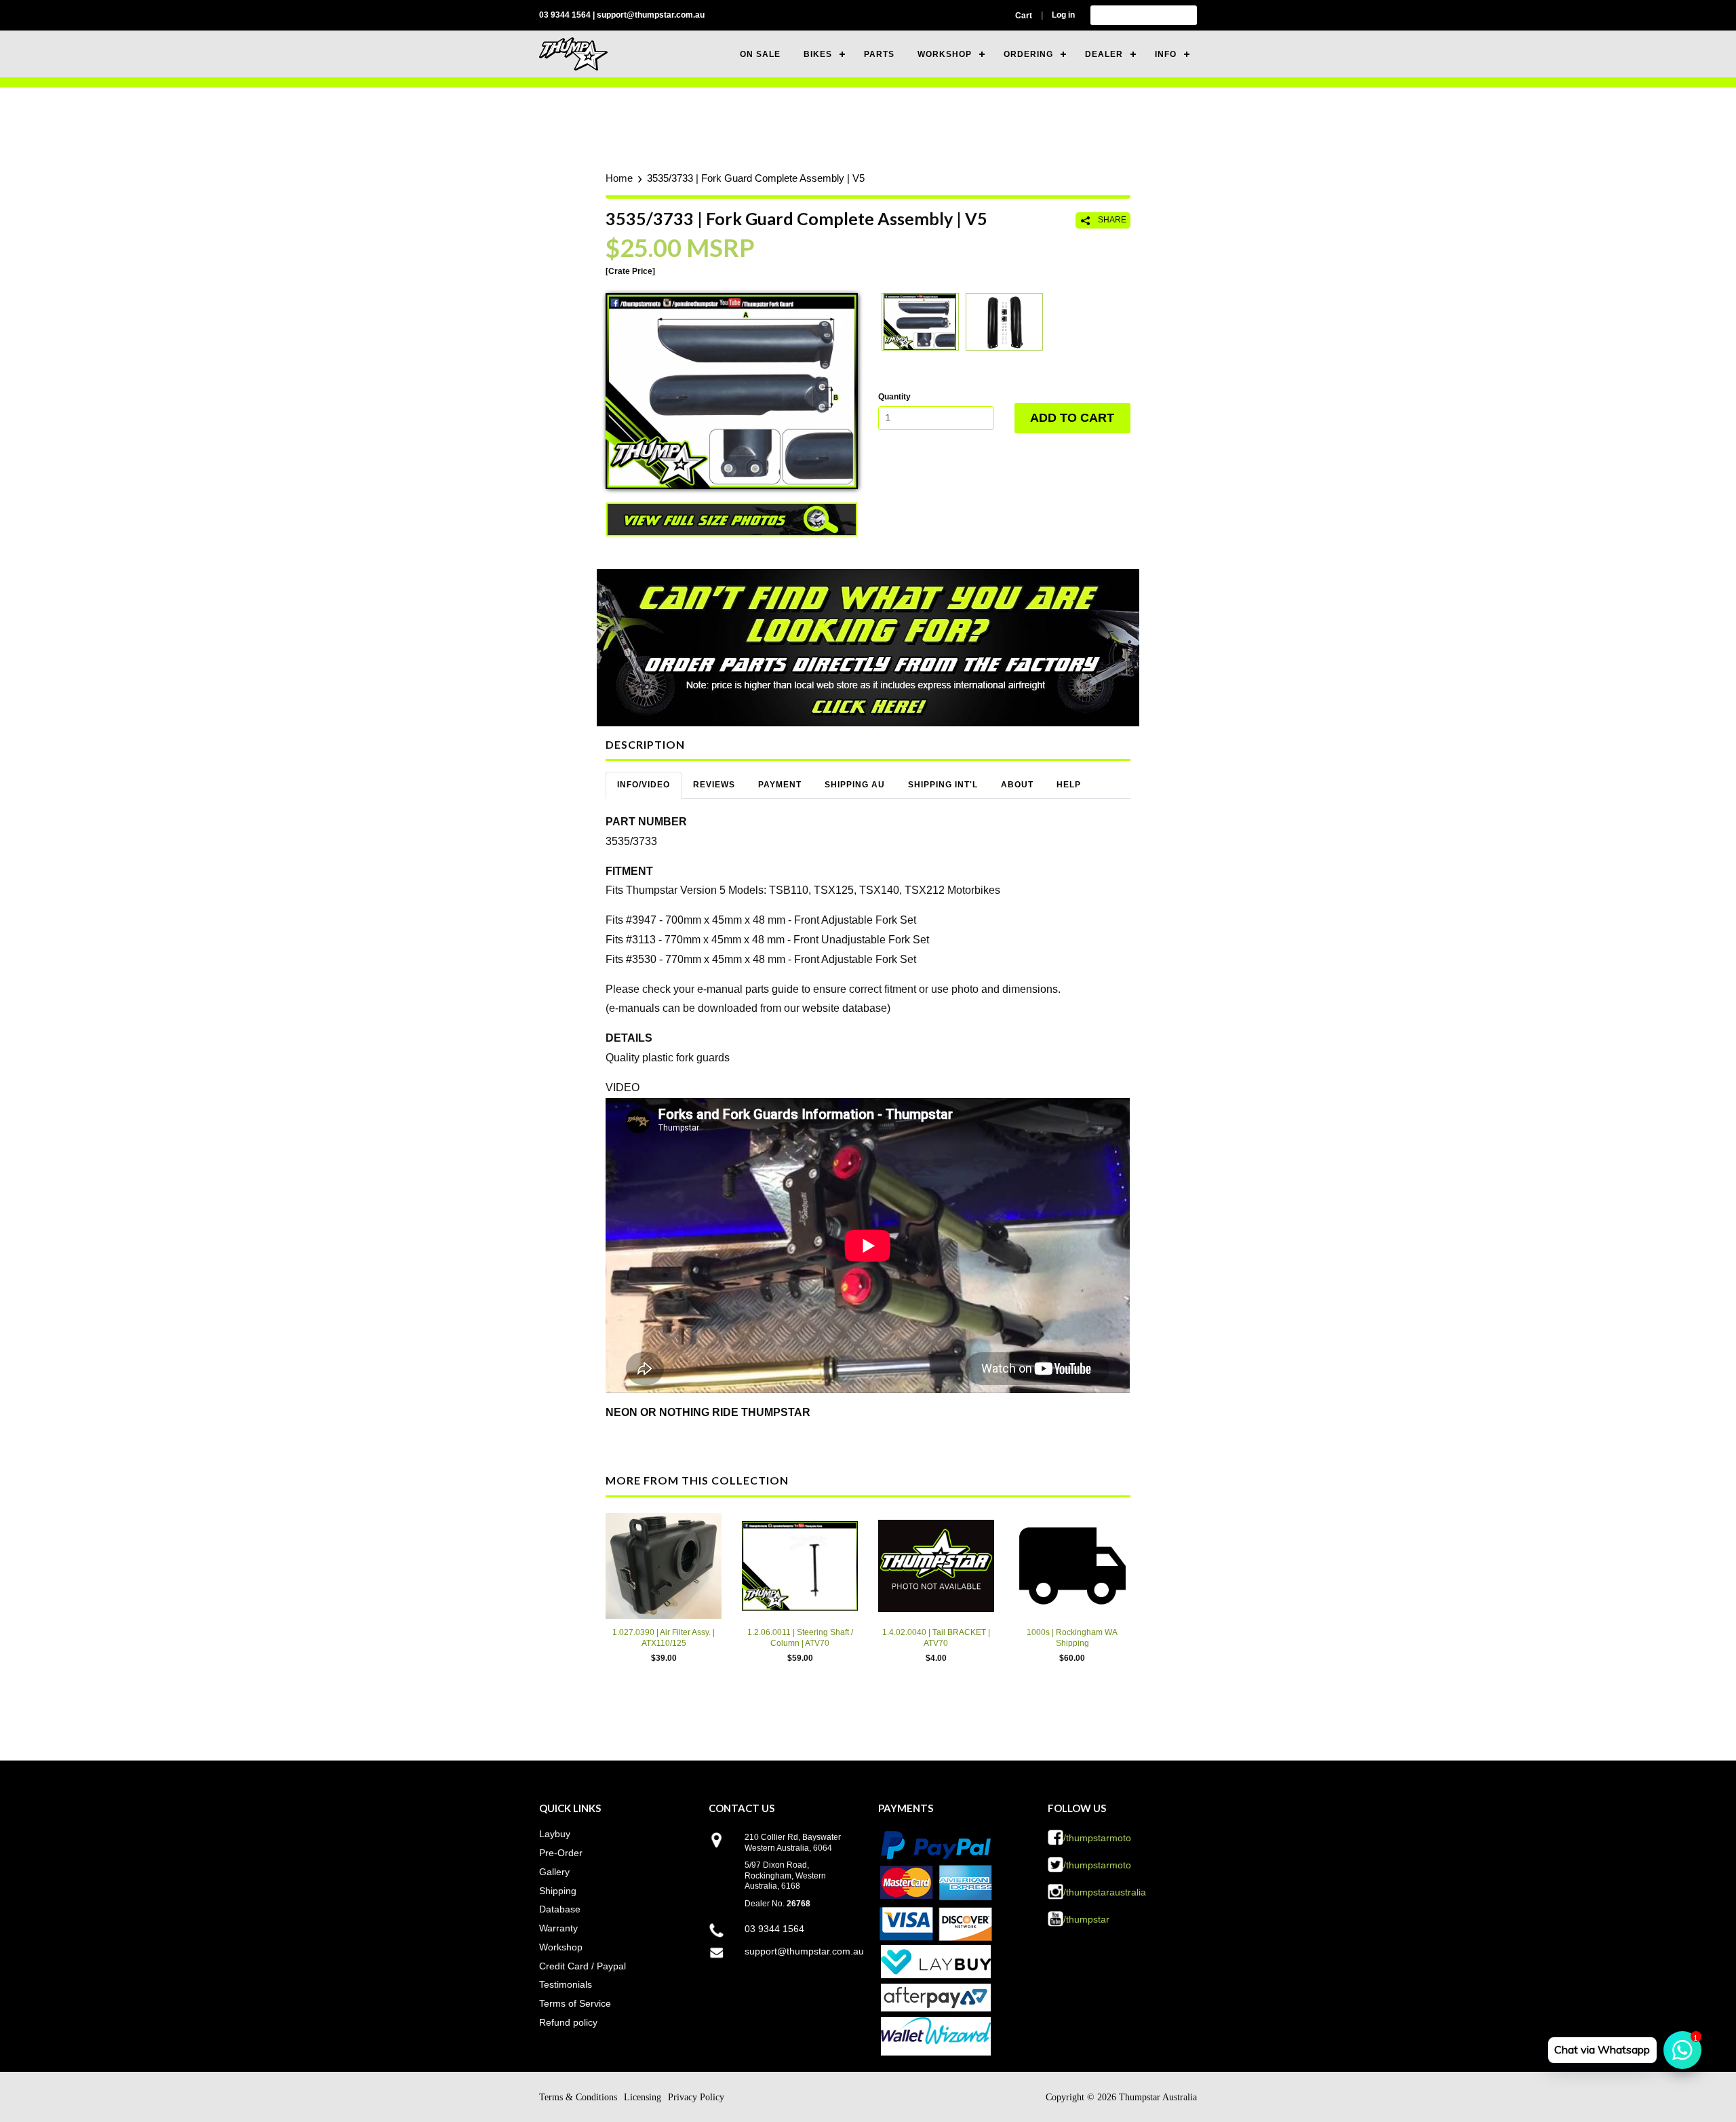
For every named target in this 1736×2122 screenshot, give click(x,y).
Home (619, 178)
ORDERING (1028, 54)
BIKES (818, 54)
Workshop (561, 1947)
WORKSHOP (945, 54)
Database (560, 1909)
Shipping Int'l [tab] (943, 785)
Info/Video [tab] (644, 785)
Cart (1024, 16)
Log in (1063, 15)
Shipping (558, 1891)
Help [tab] (1069, 785)
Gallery (554, 1872)
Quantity (894, 397)
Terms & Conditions (578, 2097)
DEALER (1104, 54)
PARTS (879, 54)
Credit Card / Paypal (583, 1966)
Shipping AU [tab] (855, 785)
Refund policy (568, 2022)
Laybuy (555, 1834)
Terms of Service (575, 2003)
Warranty (558, 1928)
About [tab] (1017, 785)
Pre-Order (561, 1853)
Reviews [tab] (714, 785)
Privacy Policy (696, 2097)
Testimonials (566, 1984)
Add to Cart (1072, 418)
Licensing (643, 2097)
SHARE (1111, 220)
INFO (1166, 54)
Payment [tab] (780, 785)
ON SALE (760, 54)
